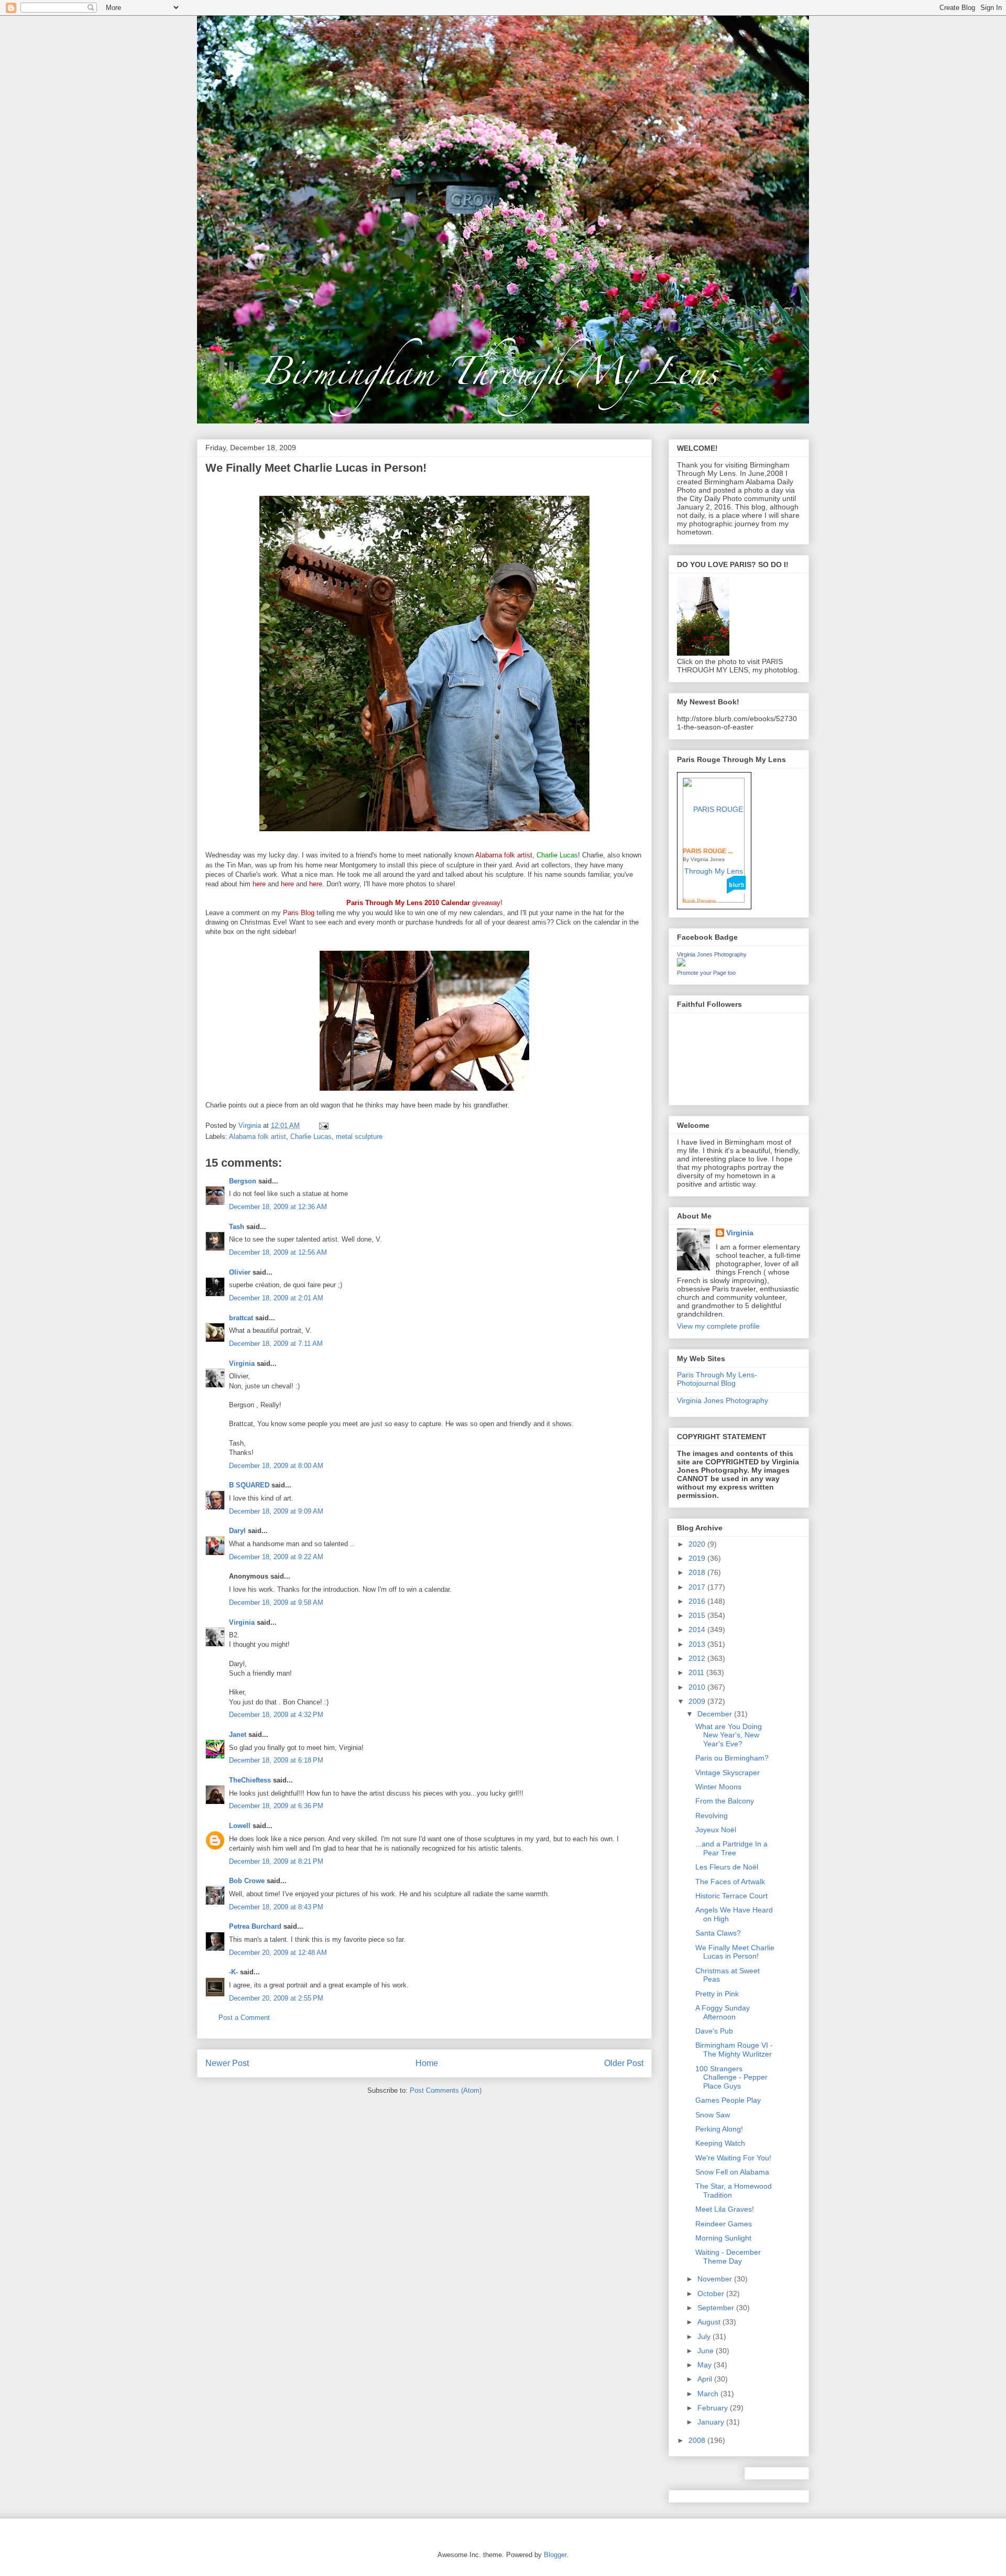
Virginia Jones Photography (712, 954)
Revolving (712, 1816)
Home (427, 2063)
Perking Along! (719, 2129)
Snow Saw (713, 2115)
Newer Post (227, 2063)
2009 (698, 1701)
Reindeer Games (724, 2224)
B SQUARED (249, 1485)
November (716, 2279)
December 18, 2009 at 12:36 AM (278, 1207)
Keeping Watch (720, 2143)
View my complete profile (718, 1326)
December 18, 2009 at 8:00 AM (276, 1466)
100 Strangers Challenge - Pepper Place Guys (731, 2078)
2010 (698, 1687)
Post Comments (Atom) (446, 2090)
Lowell (240, 1826)
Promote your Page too (706, 973)
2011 (697, 1672)
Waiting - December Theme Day (728, 2257)
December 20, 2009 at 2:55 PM (276, 1998)
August (710, 2322)
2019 (698, 1558)
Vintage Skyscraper (728, 1773)
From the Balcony (725, 1801)
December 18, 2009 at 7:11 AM (276, 1344)
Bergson (243, 1181)
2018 (698, 1572)
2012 (698, 1658)
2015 (698, 1615)
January (712, 2422)
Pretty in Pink (717, 1994)
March (709, 2394)
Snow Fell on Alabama (732, 2172)
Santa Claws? (718, 1933)
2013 (698, 1644)
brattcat (241, 1318)
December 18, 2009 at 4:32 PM (276, 1715)
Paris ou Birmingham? (732, 1758)
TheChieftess (250, 1780)
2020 (698, 1544)
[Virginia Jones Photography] (681, 964)
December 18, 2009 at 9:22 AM (276, 1557)
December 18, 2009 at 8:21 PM (276, 1861)
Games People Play (728, 2100)
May (706, 2365)
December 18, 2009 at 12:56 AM (278, 1252)
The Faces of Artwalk (730, 1882)
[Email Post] (323, 1126)
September (717, 2308)
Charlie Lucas (311, 1137)
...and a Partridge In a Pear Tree (731, 1848)
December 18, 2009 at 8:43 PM (276, 1907)
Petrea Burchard (255, 1926)
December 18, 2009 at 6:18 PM (276, 1760)
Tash (237, 1227)
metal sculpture (359, 1137)
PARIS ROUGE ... (708, 851)
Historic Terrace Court (731, 1896)
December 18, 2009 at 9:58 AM (276, 1602)
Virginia (242, 1363)
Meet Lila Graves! (725, 2209)
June (707, 2351)
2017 (698, 1587)
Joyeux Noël (716, 1830)
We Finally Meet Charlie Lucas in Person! (735, 1952)
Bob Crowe (247, 1881)
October (712, 2294)
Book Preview (699, 901)
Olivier (240, 1272)
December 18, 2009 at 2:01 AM (276, 1298)
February (714, 2408)
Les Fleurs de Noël (727, 1867)
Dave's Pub (714, 2031)
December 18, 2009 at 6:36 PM (276, 1806)
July (705, 2336)
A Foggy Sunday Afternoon (723, 2012)
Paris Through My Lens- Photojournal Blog (717, 1379)
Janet (238, 1735)
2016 (698, 1601)
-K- (233, 1972)
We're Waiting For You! (733, 2158)
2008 (698, 2440)
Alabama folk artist (258, 1137)
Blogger (555, 2555)
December (716, 1714)
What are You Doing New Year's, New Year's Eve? (729, 1735)
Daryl (237, 1531)
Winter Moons (718, 1787)
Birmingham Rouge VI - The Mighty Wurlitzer (734, 2050)
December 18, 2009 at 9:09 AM (276, 1511)
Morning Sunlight (723, 2238)
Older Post (624, 2063)
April (706, 2379)
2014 (698, 1629)
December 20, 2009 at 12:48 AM (278, 1953)
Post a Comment (244, 2018)
